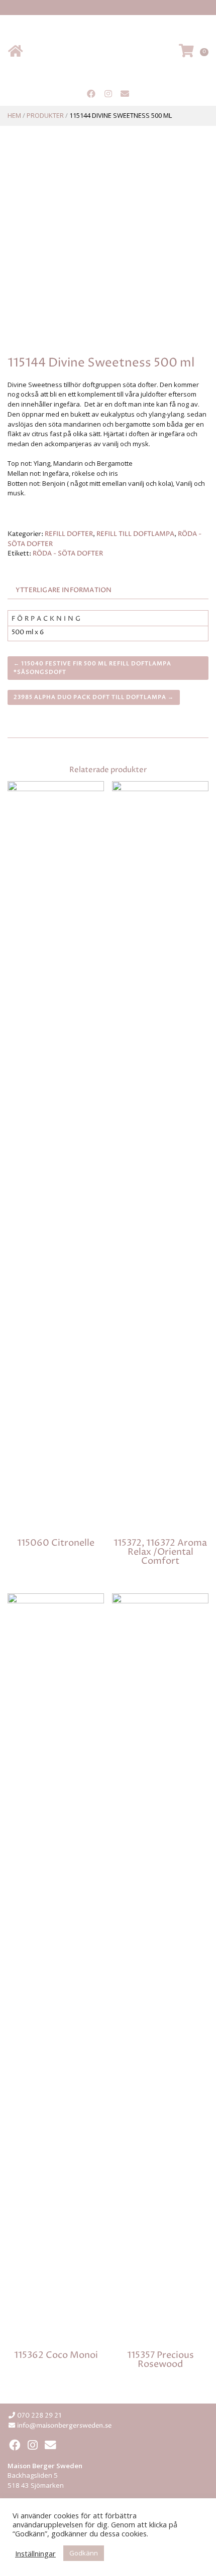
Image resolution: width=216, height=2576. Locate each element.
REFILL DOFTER (69, 534)
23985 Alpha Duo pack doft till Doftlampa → (94, 697)
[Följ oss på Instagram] (108, 94)
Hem (14, 115)
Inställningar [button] (35, 2553)
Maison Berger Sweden (108, 52)
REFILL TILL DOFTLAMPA (135, 534)
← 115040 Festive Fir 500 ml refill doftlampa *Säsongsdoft (92, 668)
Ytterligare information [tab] (64, 590)
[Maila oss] (125, 94)
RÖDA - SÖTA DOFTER (68, 554)
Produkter (45, 115)
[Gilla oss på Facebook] (91, 94)
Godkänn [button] (84, 2553)
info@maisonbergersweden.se (64, 2426)
